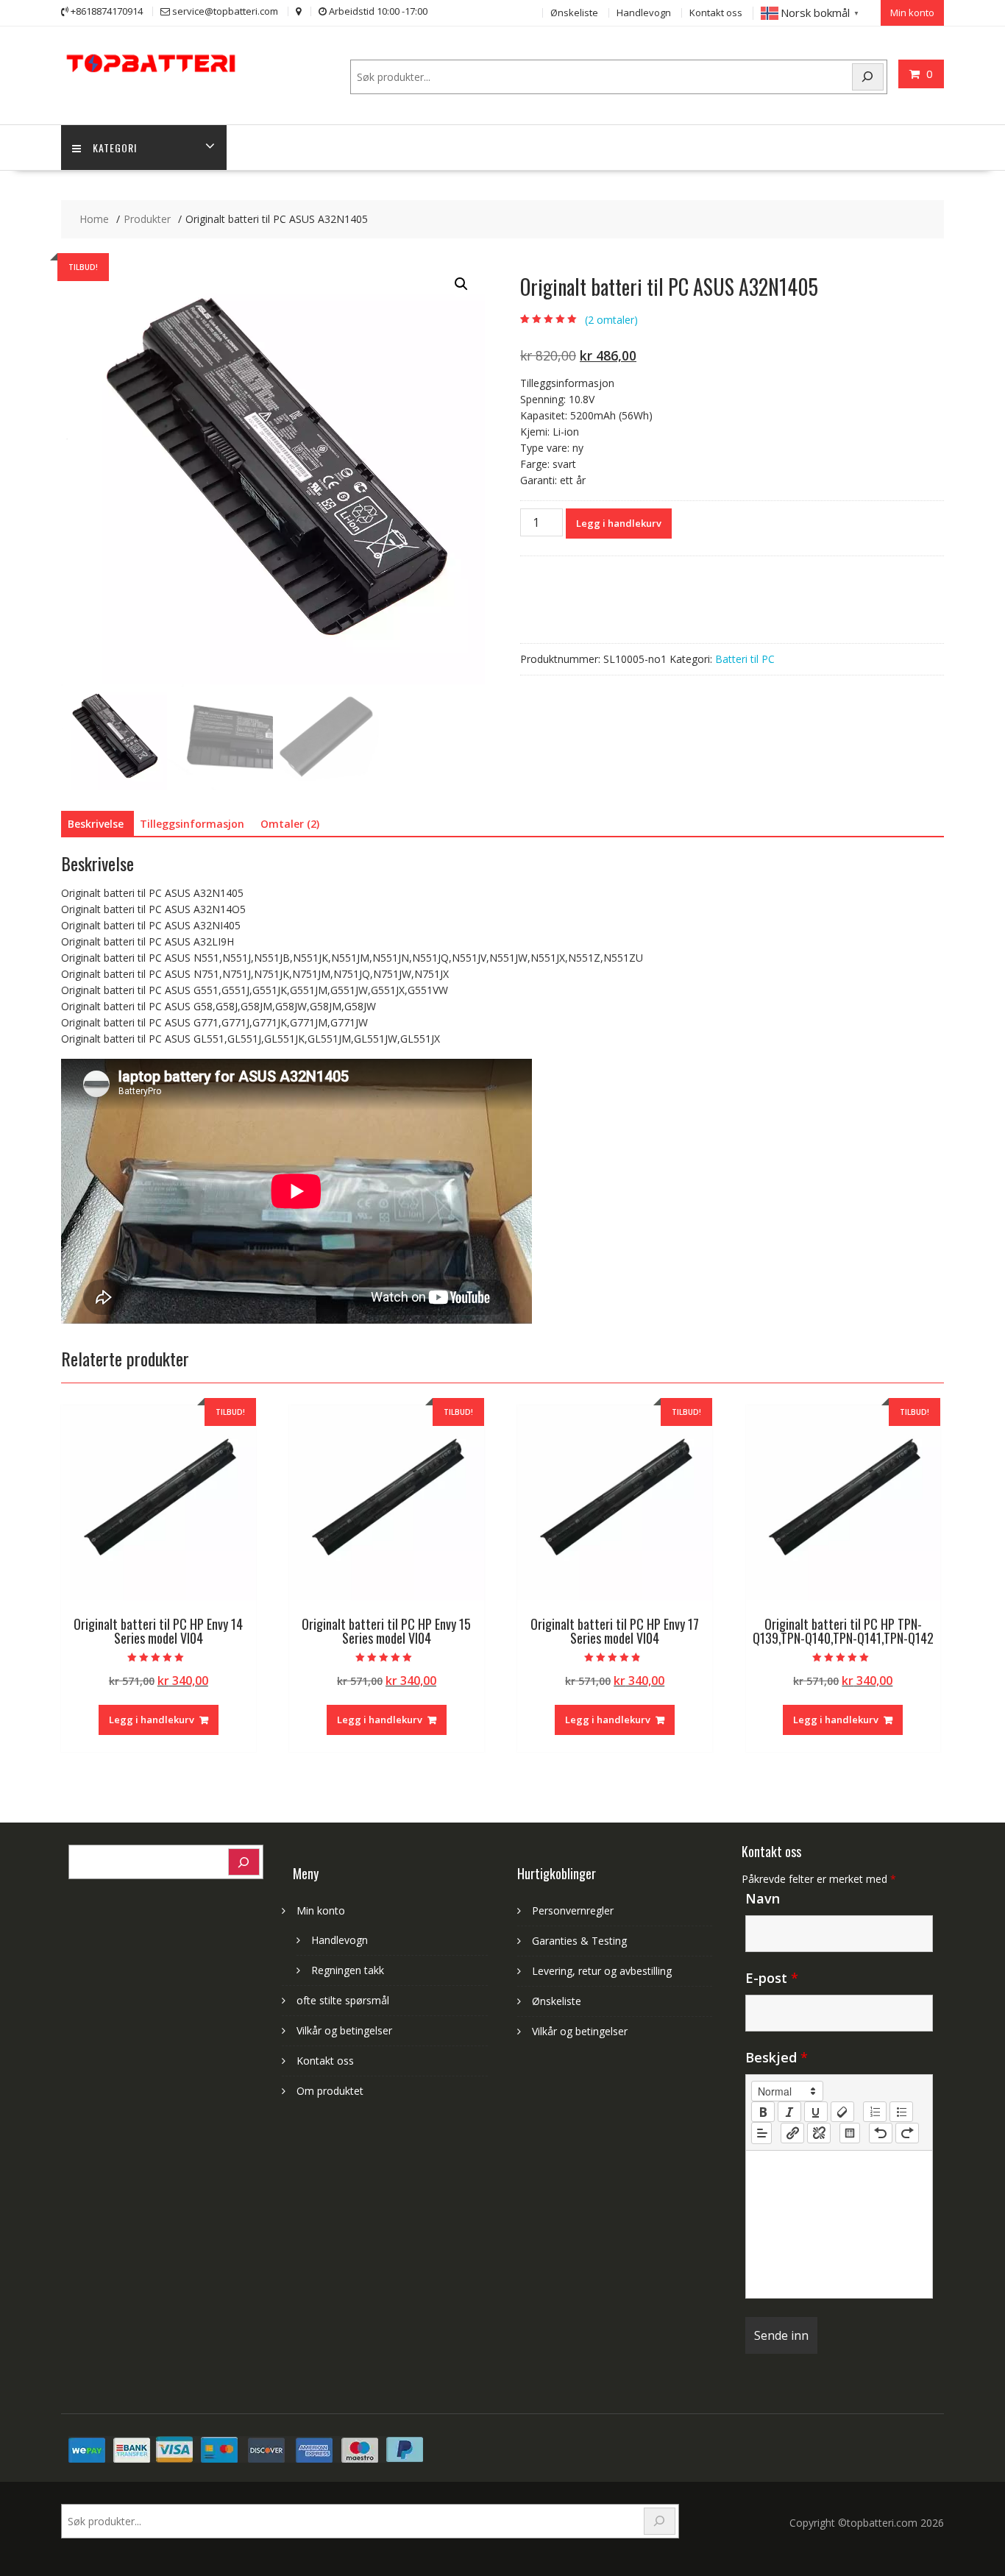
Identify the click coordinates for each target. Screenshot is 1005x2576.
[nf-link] (792, 2133)
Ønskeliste (574, 13)
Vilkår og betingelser (344, 2030)
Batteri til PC (745, 659)
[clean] (842, 2112)
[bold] (763, 2112)
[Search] (868, 77)
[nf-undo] (881, 2133)
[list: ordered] (875, 2112)
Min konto (912, 13)
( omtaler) (611, 320)
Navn (763, 1898)
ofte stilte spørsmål (343, 2000)
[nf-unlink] (819, 2133)
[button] (461, 284)
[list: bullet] (901, 2112)
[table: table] (850, 2133)
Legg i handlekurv (619, 523)
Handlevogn (644, 13)
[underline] (816, 2112)
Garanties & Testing (579, 1941)
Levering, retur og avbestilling (602, 1971)
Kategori (115, 148)
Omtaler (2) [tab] (290, 824)
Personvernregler (573, 1910)
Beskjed (777, 2057)
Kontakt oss (716, 13)
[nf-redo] (907, 2133)
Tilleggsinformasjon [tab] (192, 824)
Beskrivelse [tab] (96, 824)
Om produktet (330, 2091)
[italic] (789, 2112)
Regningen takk (348, 1970)
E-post (772, 1978)
